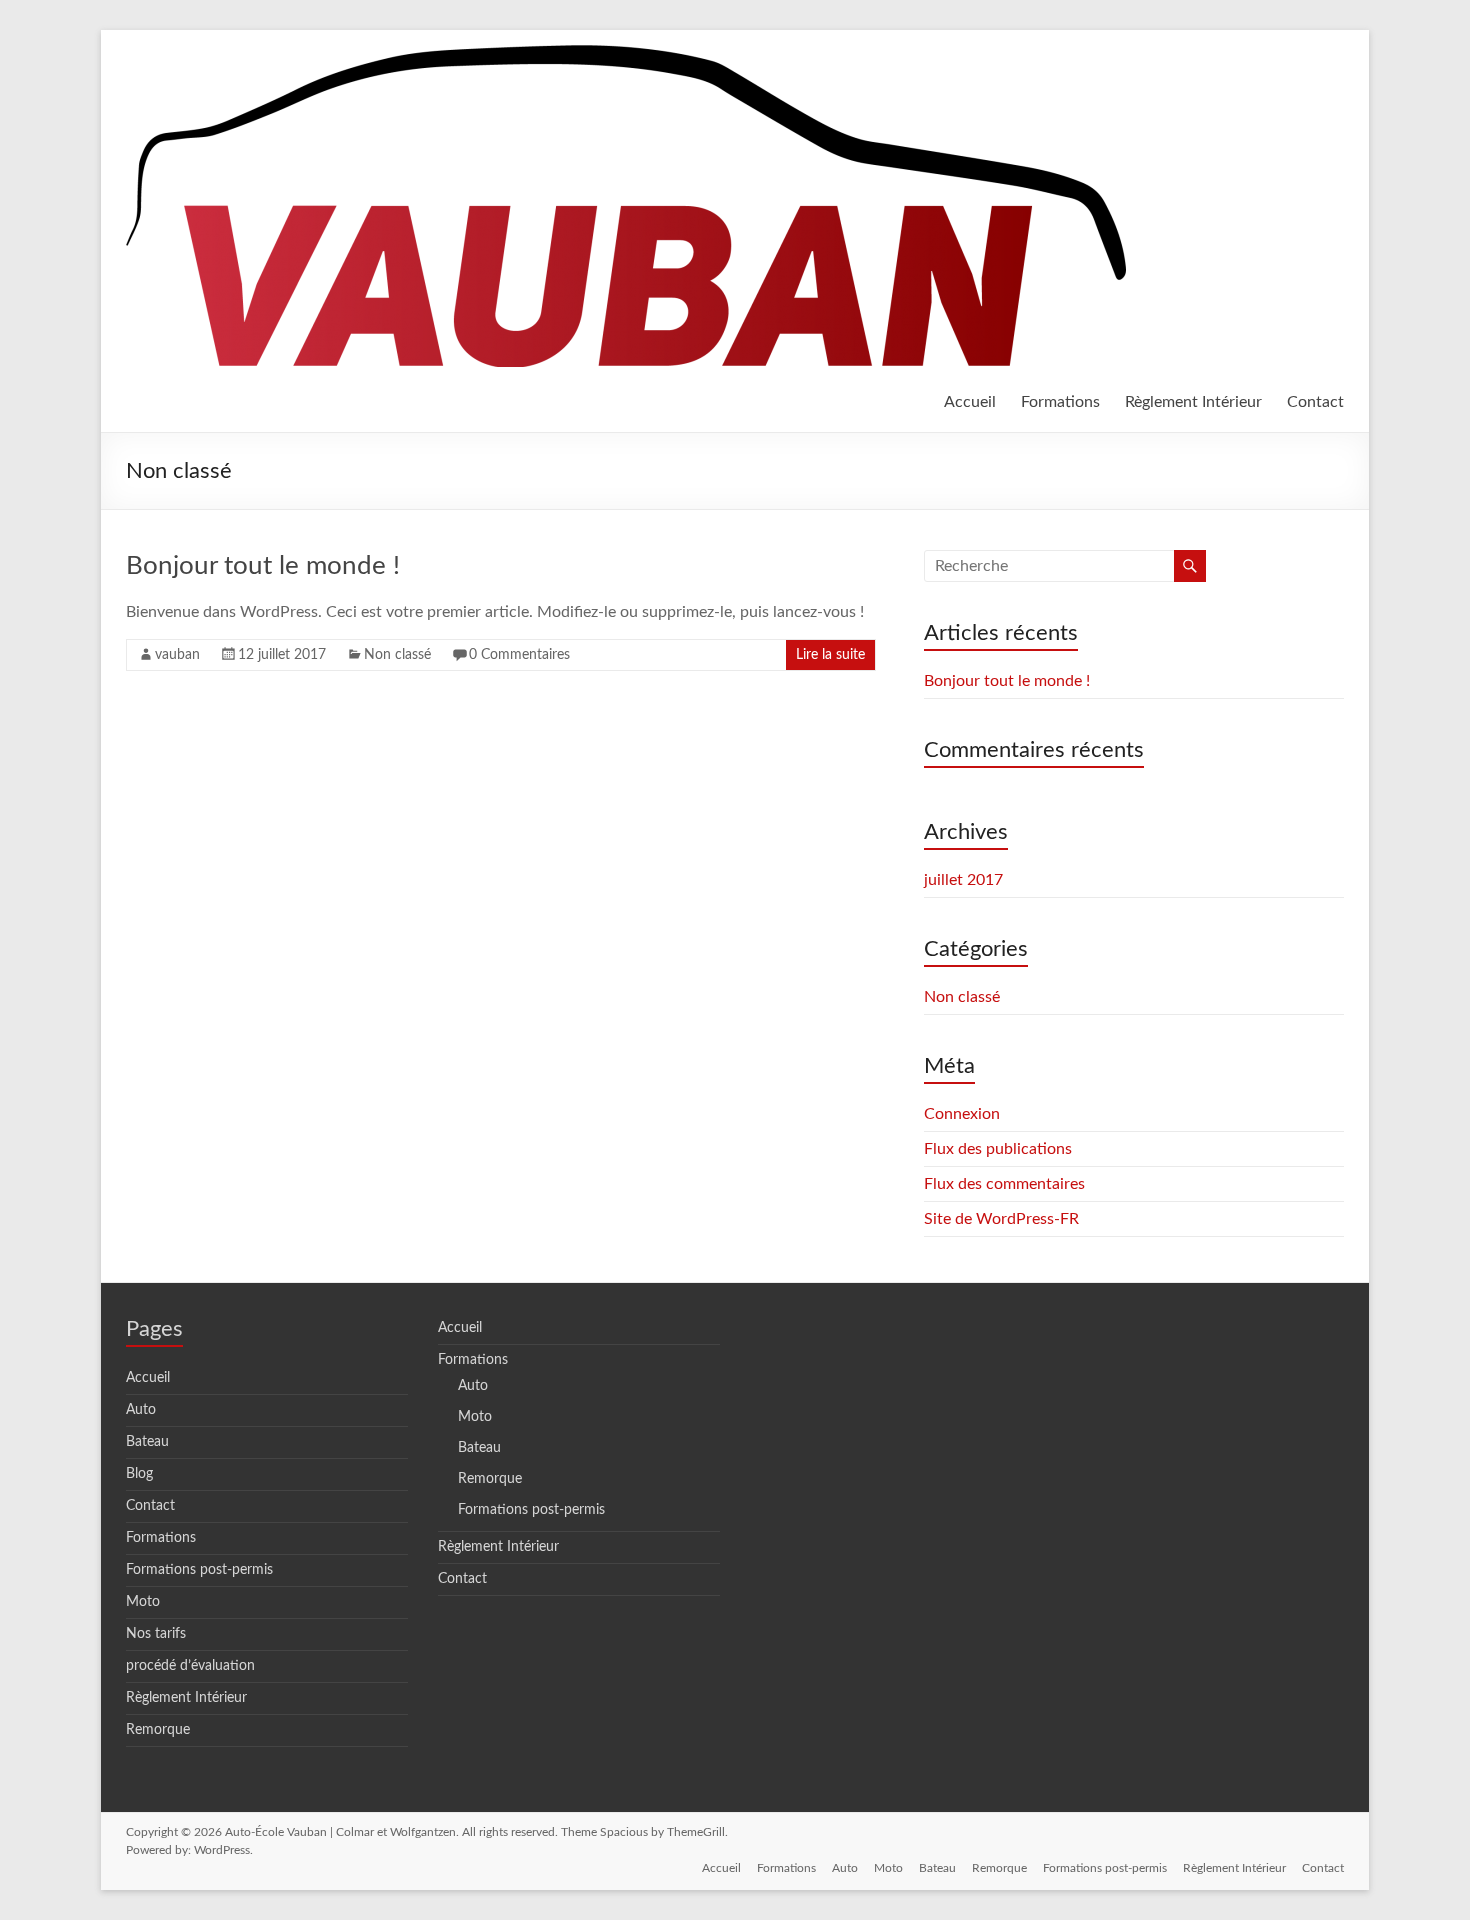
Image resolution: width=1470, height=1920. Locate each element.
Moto (143, 1602)
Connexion (962, 1114)
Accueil (970, 402)
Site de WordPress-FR (1001, 1219)
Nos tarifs (156, 1634)
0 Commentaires (519, 655)
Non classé (397, 655)
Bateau (147, 1442)
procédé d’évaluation (190, 1666)
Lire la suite (830, 655)
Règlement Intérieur (1193, 402)
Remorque (158, 1730)
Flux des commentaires (1004, 1184)
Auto (141, 1410)
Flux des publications (998, 1149)
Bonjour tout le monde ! (263, 566)
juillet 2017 (963, 880)
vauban (177, 655)
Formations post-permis (199, 1570)
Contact (1315, 402)
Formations (1060, 402)
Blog (139, 1474)
